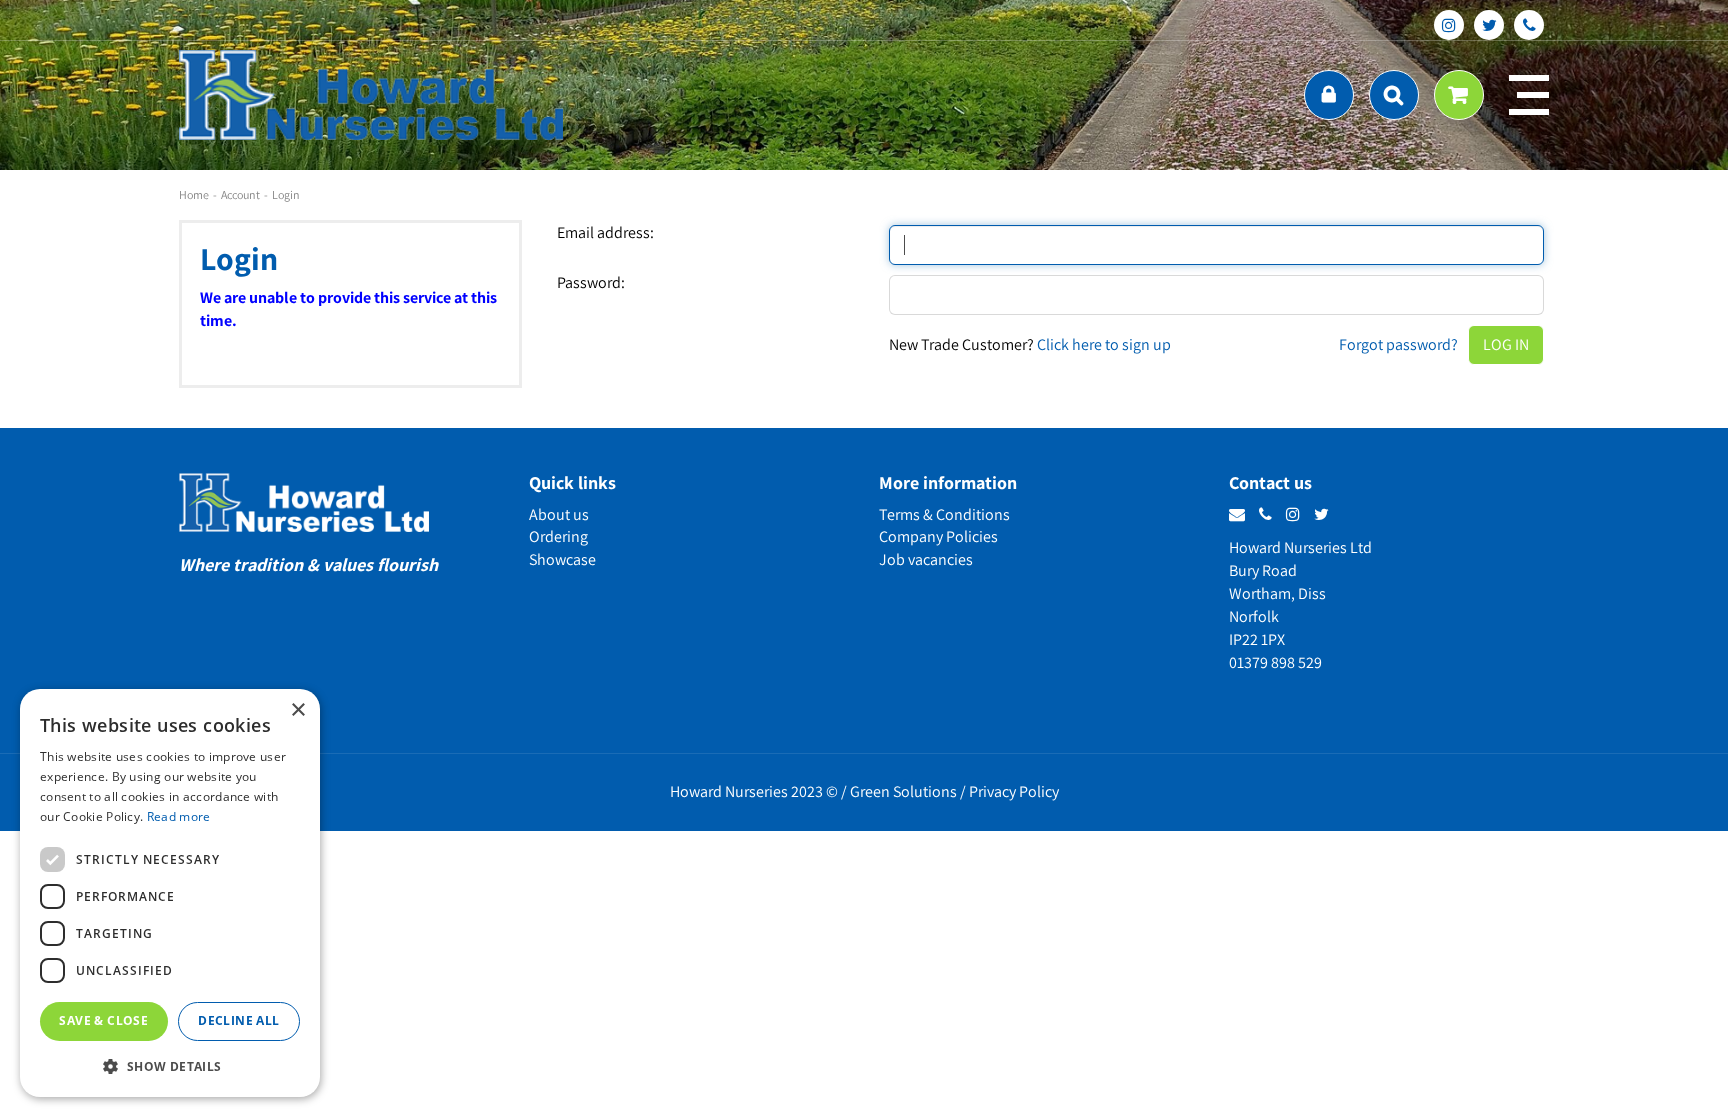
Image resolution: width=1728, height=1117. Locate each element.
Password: (591, 283)
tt (1489, 25)
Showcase (562, 559)
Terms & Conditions (944, 514)
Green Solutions (903, 791)
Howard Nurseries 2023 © (754, 791)
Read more (179, 816)
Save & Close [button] (103, 1020)
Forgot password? (1398, 344)
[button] (170, 1065)
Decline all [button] (238, 1020)
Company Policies (938, 536)
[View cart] (1459, 95)
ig (1449, 25)
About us (559, 514)
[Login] (1329, 95)
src (1394, 95)
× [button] (297, 710)
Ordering (558, 536)
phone (1529, 25)
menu (1529, 95)
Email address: (605, 233)
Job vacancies (926, 559)
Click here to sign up (1104, 344)
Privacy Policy (1014, 791)
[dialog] (170, 893)
